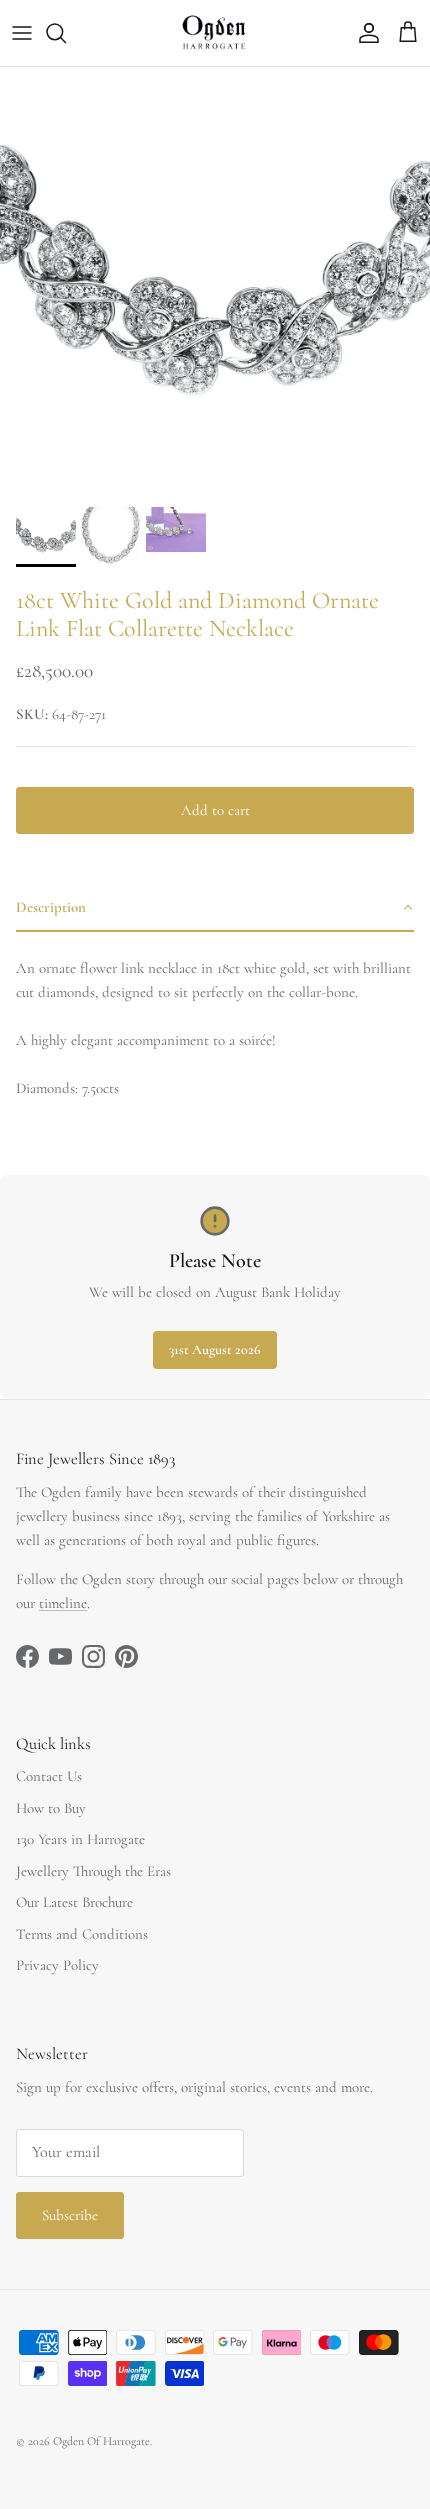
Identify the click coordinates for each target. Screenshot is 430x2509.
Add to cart (215, 810)
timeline (63, 1603)
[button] (215, 908)
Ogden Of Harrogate (101, 2441)
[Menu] (22, 33)
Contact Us (49, 1776)
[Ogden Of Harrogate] (215, 33)
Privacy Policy (57, 1965)
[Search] (66, 33)
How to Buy (51, 1808)
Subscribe (70, 2215)
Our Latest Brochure (74, 1902)
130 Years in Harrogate (80, 1839)
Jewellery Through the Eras (93, 1871)
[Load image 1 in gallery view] (215, 282)
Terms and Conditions (82, 1934)
